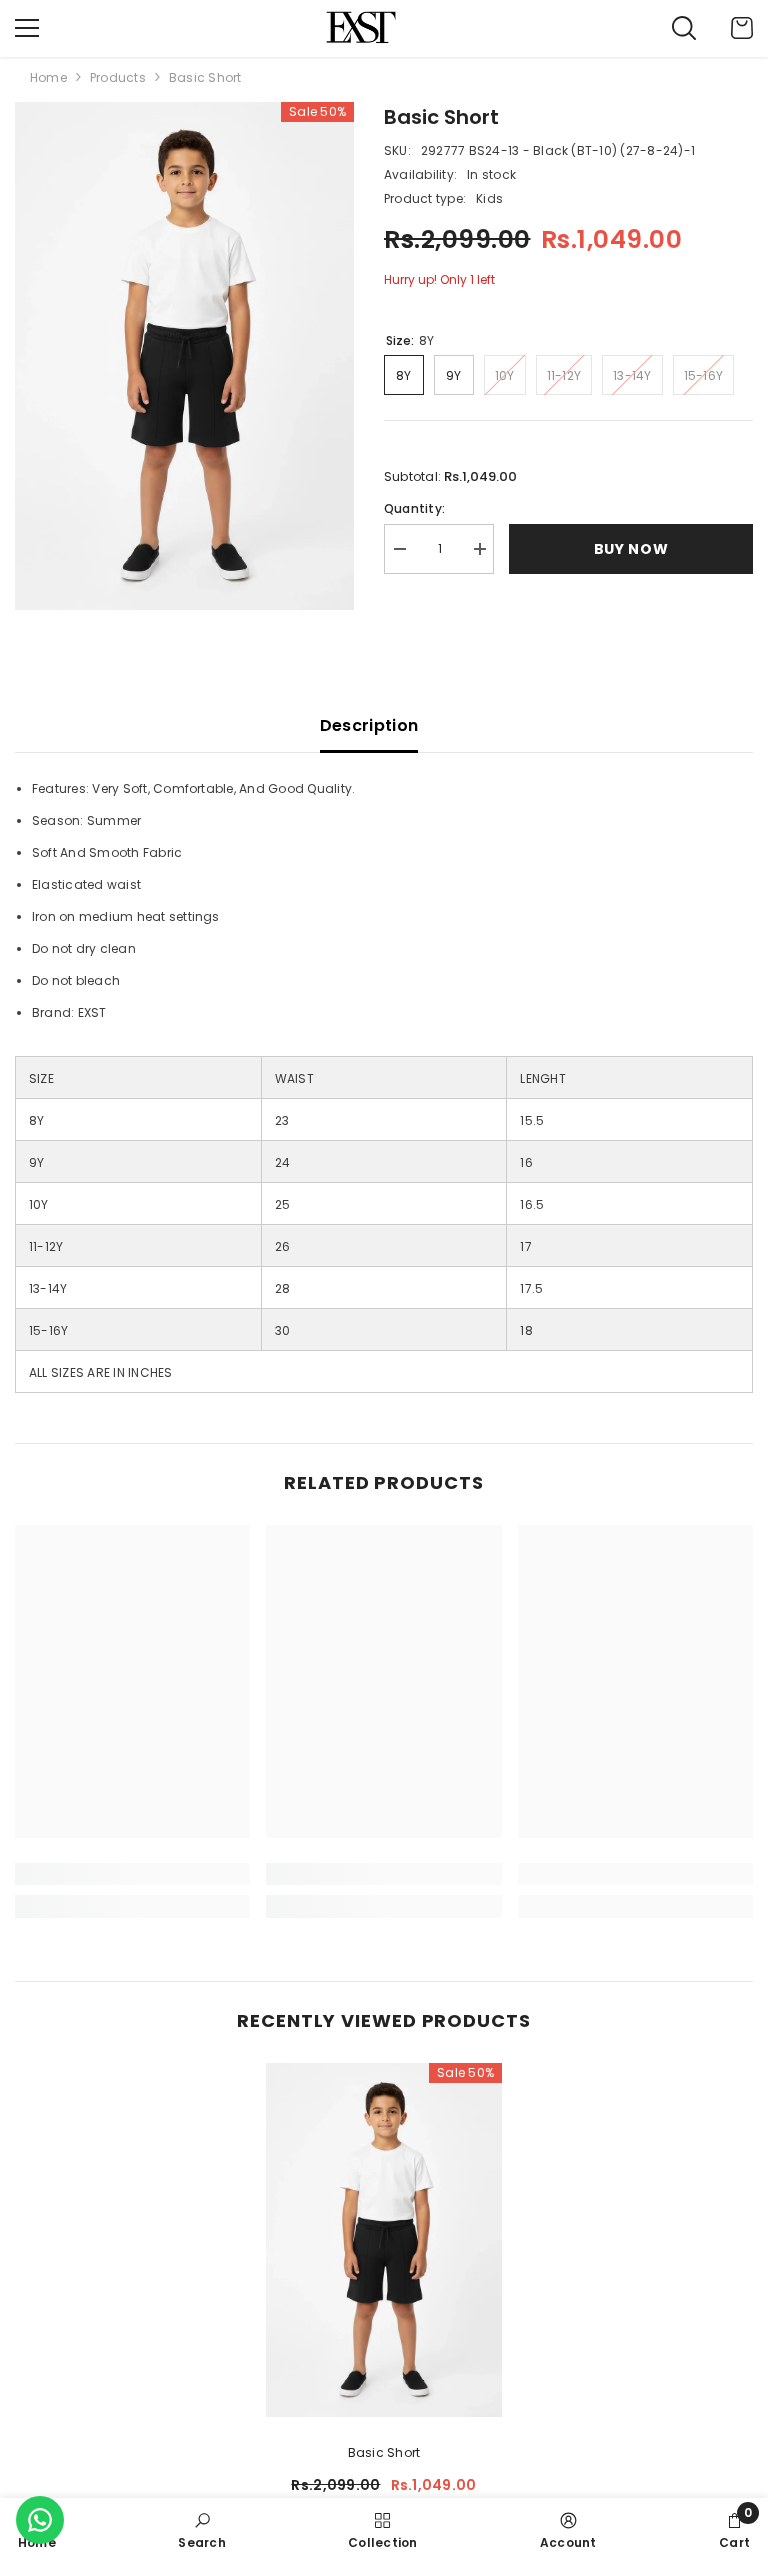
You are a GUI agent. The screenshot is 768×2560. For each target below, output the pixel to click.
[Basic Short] (384, 2240)
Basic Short (384, 2452)
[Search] (684, 28)
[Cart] (742, 28)
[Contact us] (40, 2520)
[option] (184, 356)
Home (48, 77)
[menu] (27, 28)
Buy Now (631, 549)
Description (369, 725)
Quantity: (414, 508)
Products (118, 77)
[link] (132, 1874)
